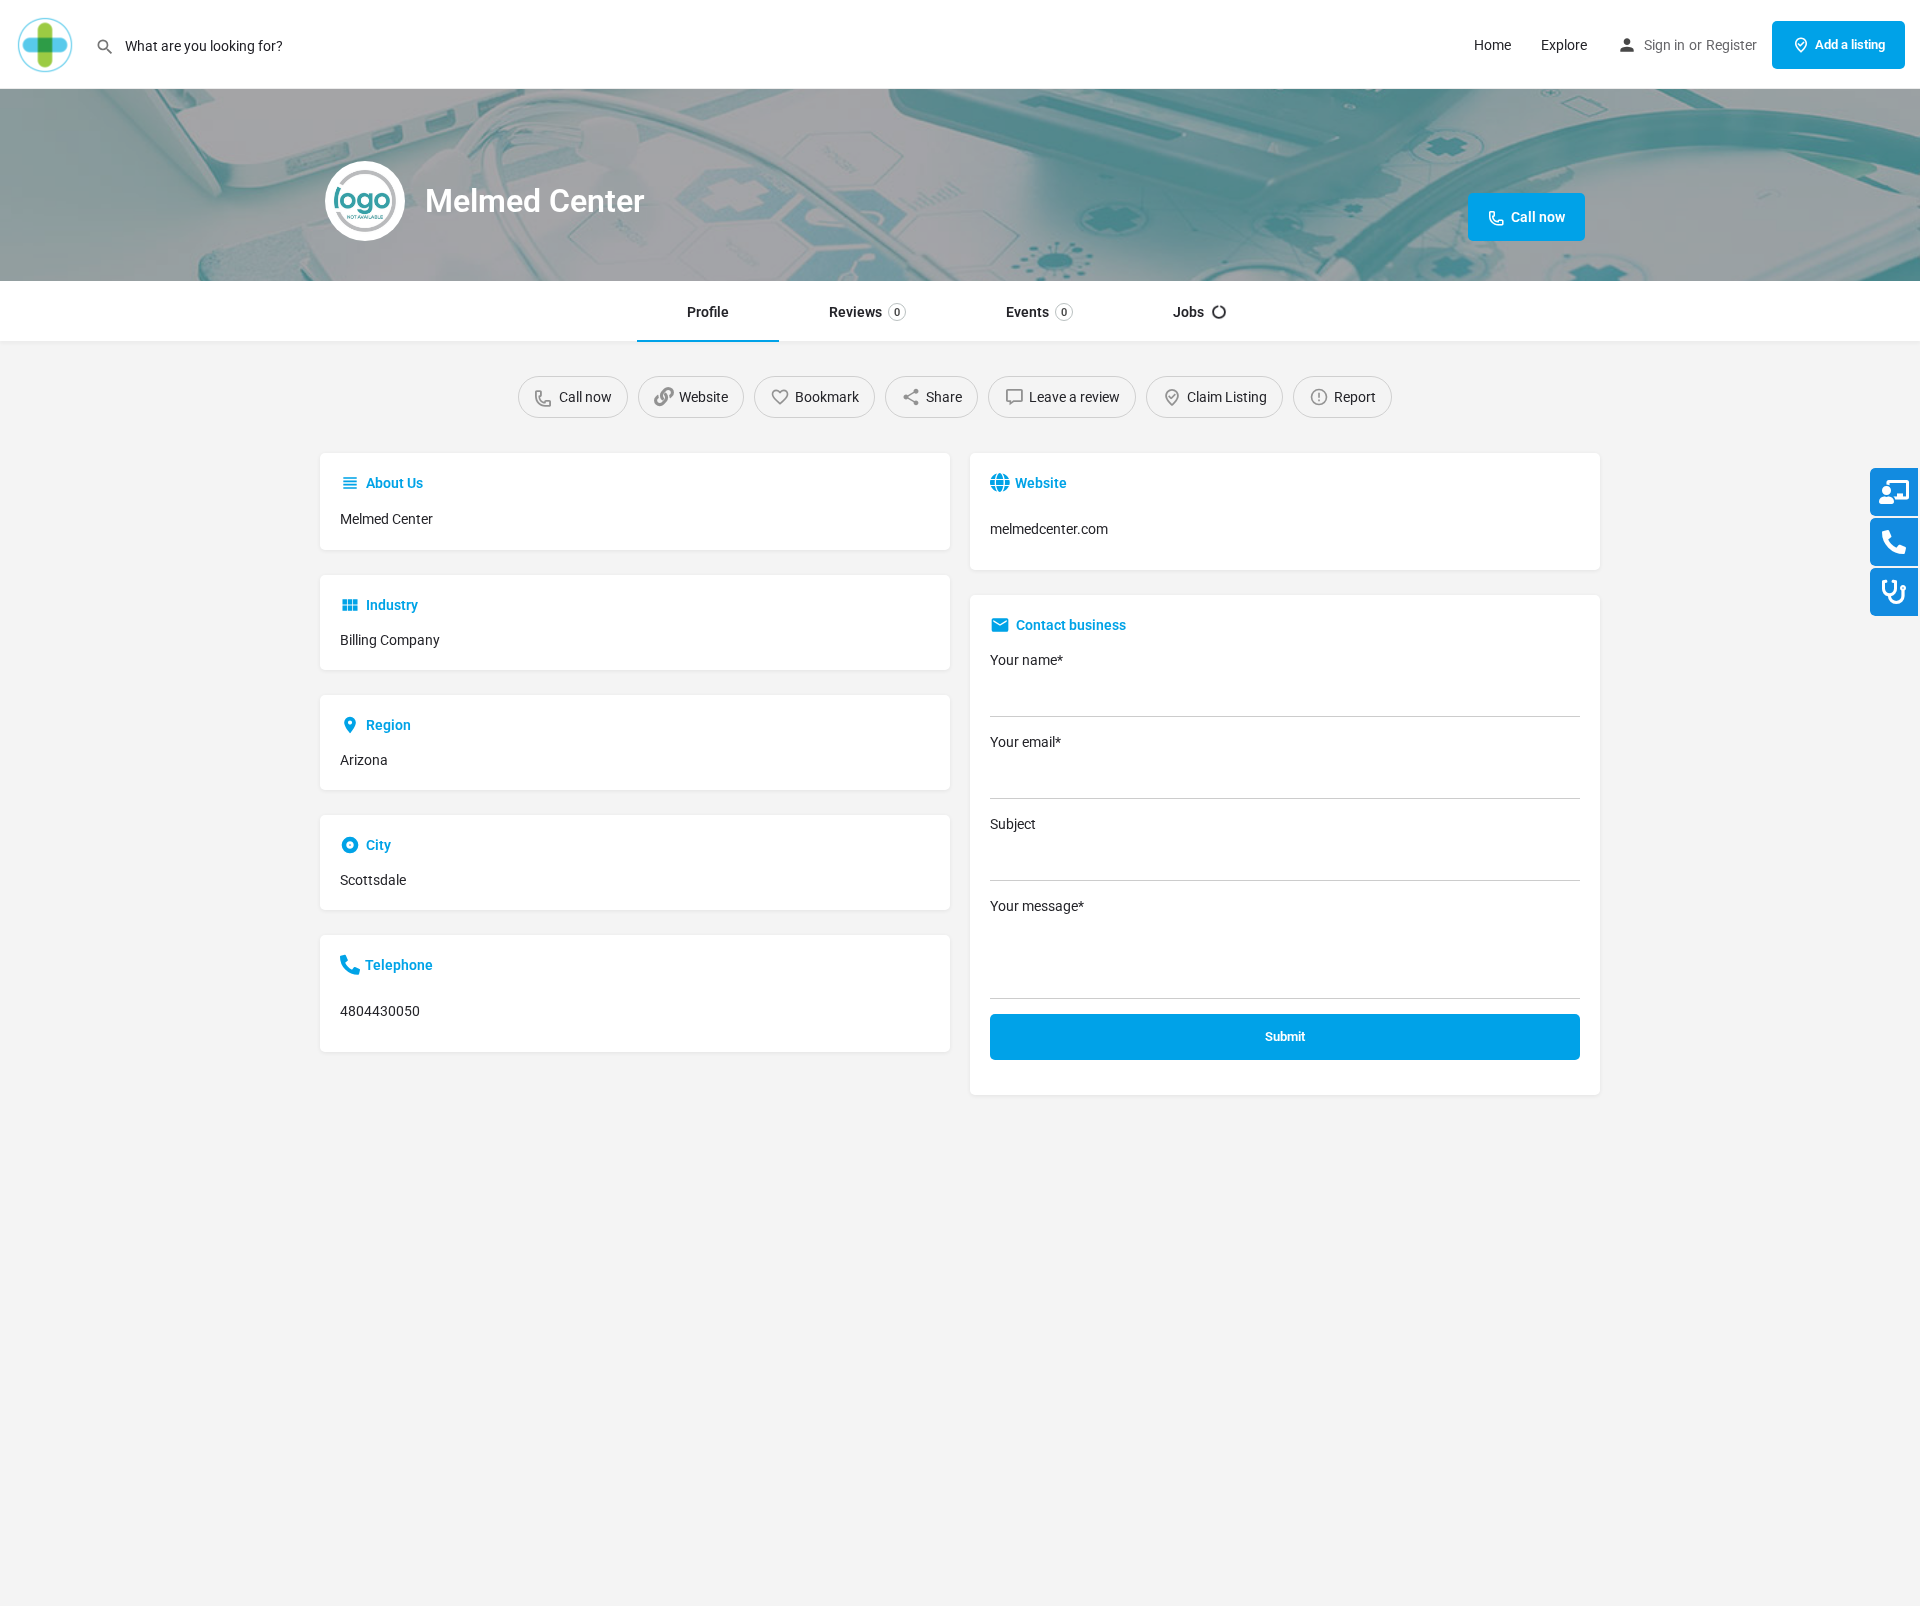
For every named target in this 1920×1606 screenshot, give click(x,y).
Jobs (1188, 312)
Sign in (1664, 45)
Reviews (864, 312)
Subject (1013, 824)
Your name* (1026, 660)
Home (1492, 45)
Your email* (1025, 742)
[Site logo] (47, 43)
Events (1036, 312)
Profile (708, 312)
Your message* (1037, 906)
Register (1731, 45)
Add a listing (1850, 44)
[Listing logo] (365, 201)
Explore (1564, 45)
